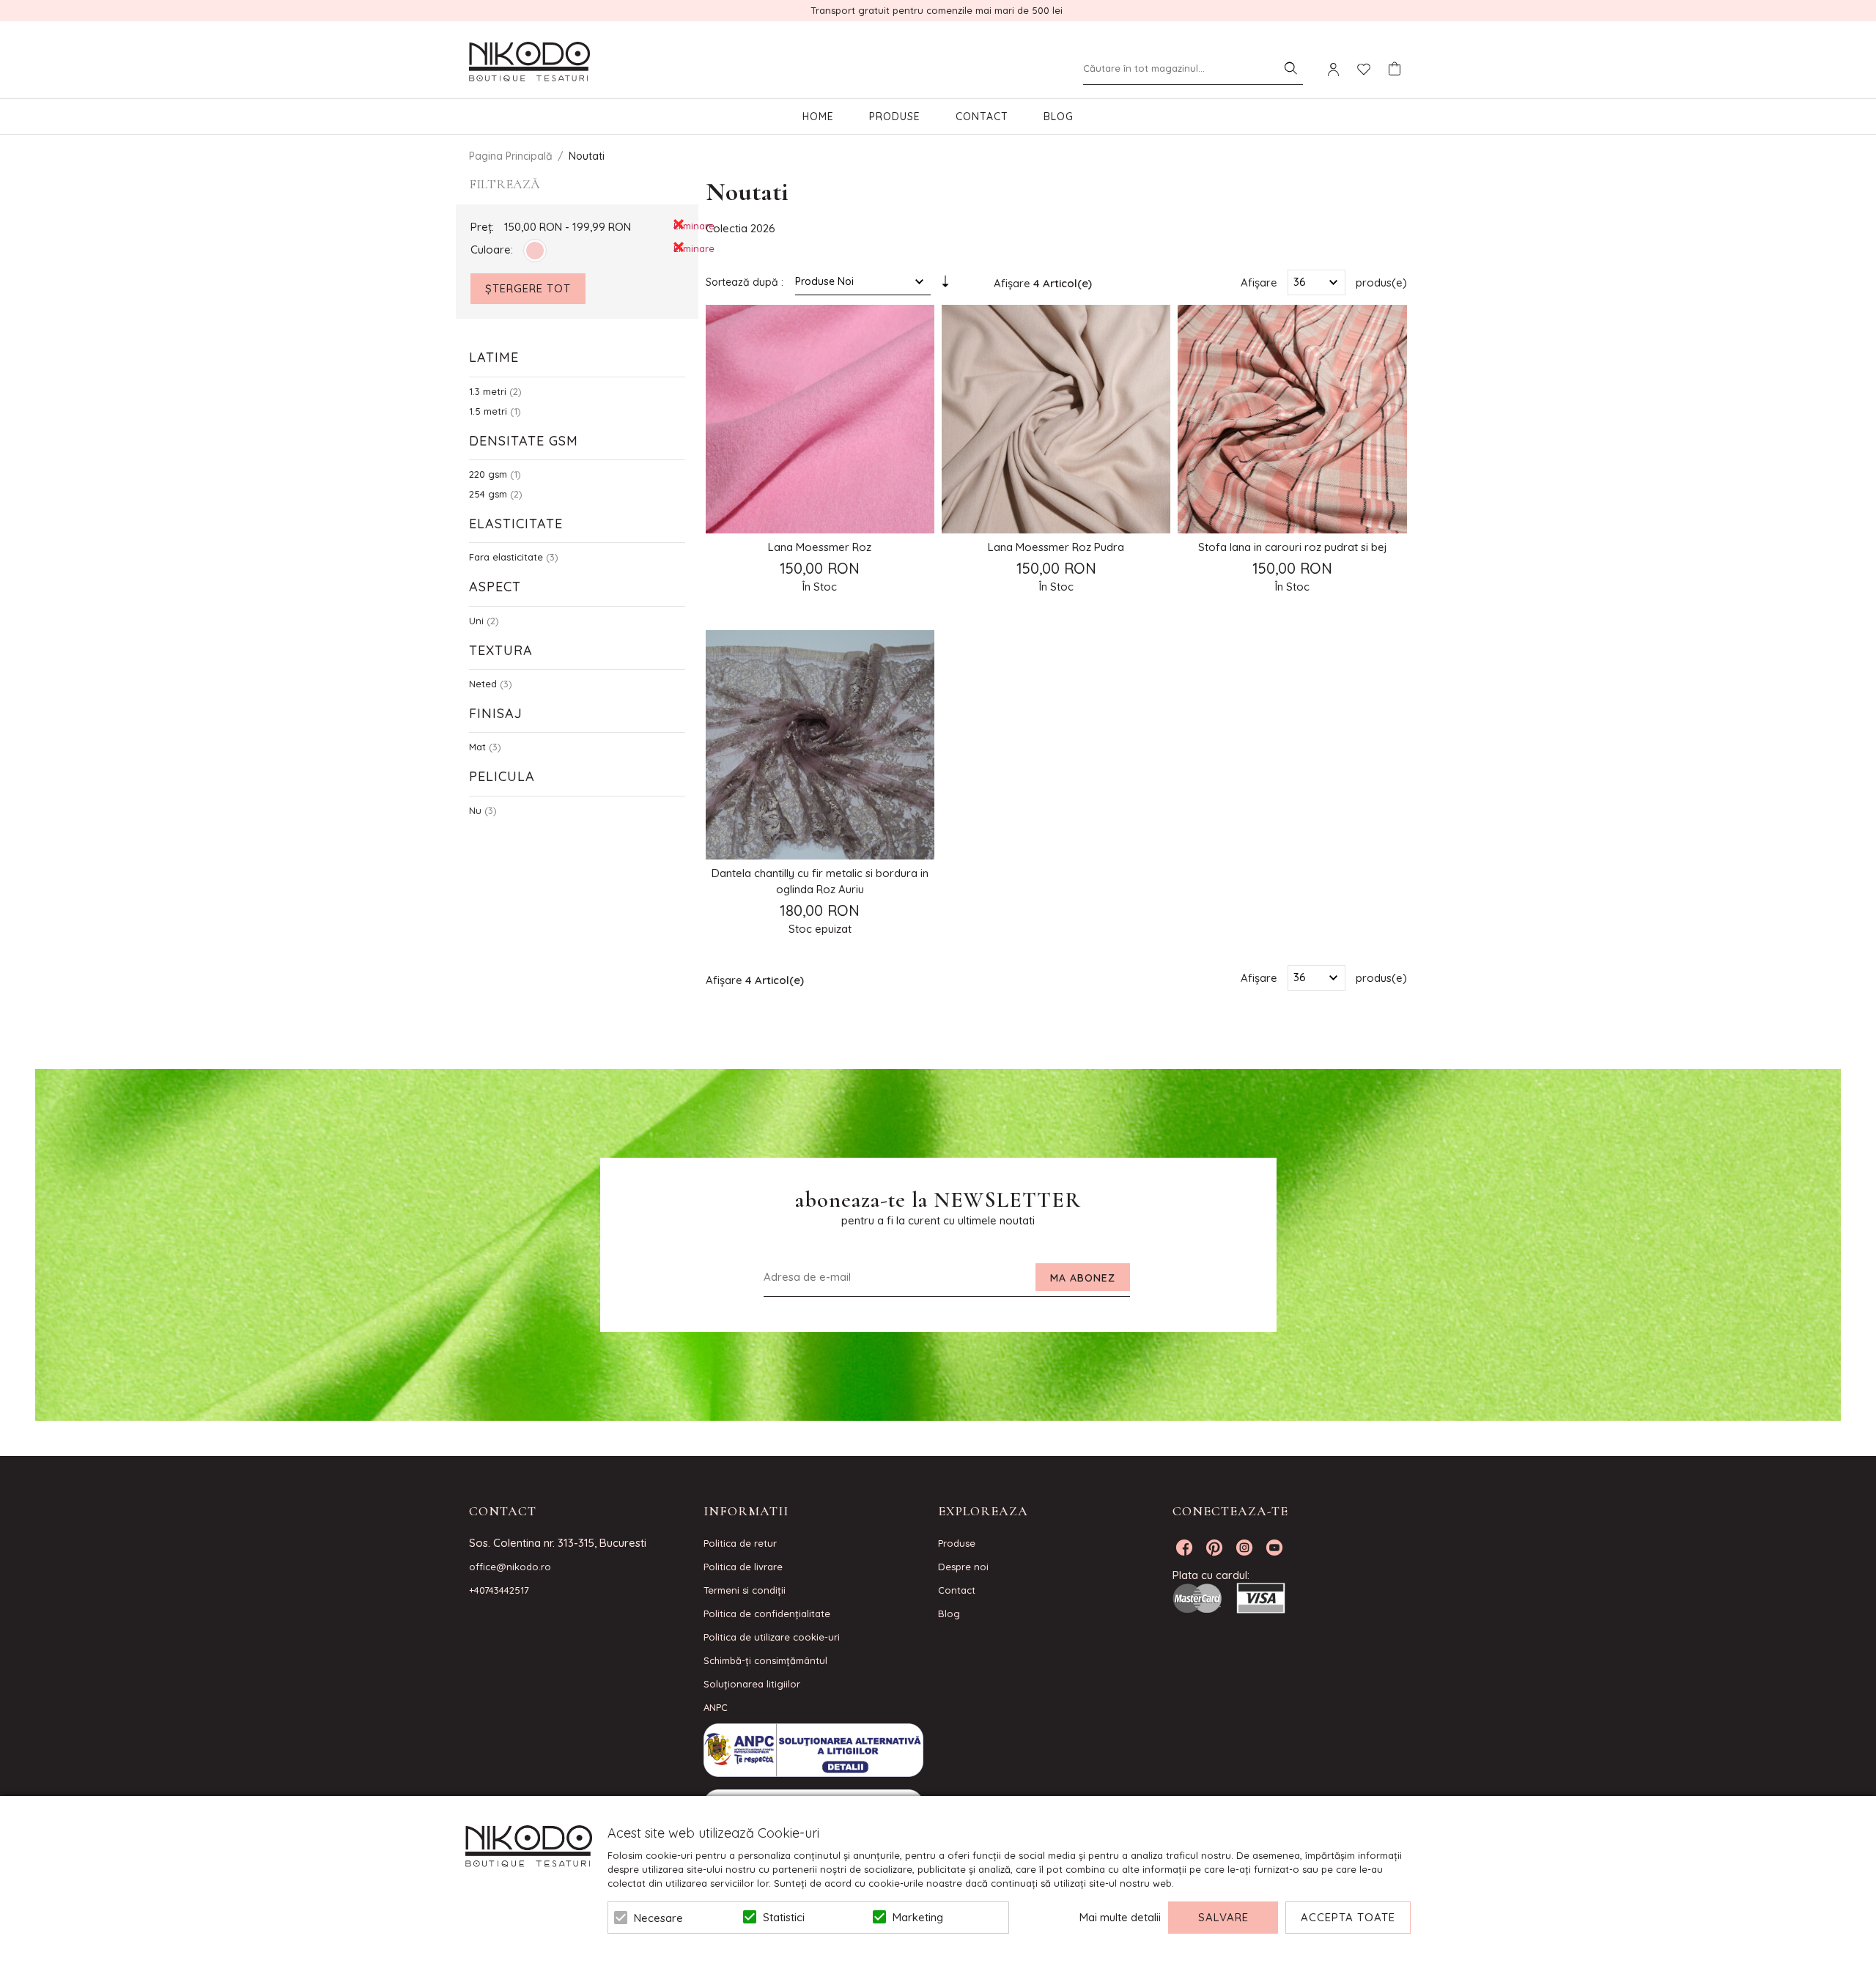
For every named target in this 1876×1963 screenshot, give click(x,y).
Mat (477, 747)
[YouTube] (1274, 1548)
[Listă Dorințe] (1364, 68)
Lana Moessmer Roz (820, 547)
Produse (895, 117)
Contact (982, 117)
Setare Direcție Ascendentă (945, 285)
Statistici (784, 1917)
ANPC (716, 1707)
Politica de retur (740, 1543)
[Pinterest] (1214, 1548)
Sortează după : (745, 282)
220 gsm (488, 474)
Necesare (658, 1918)
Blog (1059, 117)
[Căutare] (1290, 68)
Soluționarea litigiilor (752, 1684)
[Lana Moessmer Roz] (820, 419)
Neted (483, 684)
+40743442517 (499, 1590)
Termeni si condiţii (745, 1590)
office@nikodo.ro (510, 1567)
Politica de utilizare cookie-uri (772, 1637)
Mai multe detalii (1120, 1917)
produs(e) (1381, 282)
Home (818, 117)
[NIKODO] (529, 62)
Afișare (1259, 282)
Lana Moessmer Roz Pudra (1056, 547)
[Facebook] (1184, 1548)
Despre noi (963, 1567)
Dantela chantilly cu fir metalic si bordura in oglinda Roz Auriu (820, 881)
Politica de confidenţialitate (767, 1613)
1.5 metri (488, 411)
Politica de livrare (743, 1567)
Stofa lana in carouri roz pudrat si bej (1293, 547)
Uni (476, 621)
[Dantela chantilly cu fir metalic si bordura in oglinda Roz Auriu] (820, 744)
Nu (475, 810)
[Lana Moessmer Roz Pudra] (1056, 419)
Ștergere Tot (528, 288)
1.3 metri (488, 391)
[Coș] (1395, 69)
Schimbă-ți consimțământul (765, 1660)
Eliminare (679, 225)
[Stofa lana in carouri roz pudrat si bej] (1292, 419)
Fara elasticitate (506, 557)
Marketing (918, 1917)
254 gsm (488, 494)
